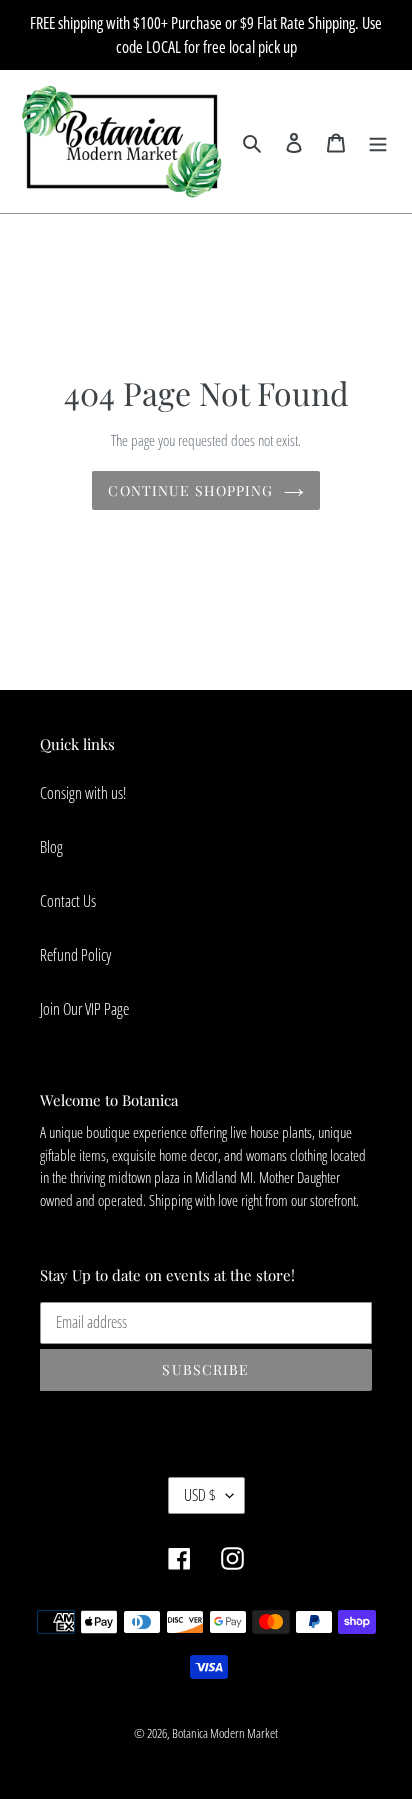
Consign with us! (83, 793)
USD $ (200, 1495)
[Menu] (378, 141)
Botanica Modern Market (225, 1733)
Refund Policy (75, 955)
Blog (51, 847)
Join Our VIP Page (84, 1009)
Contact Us (68, 901)
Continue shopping (190, 490)
